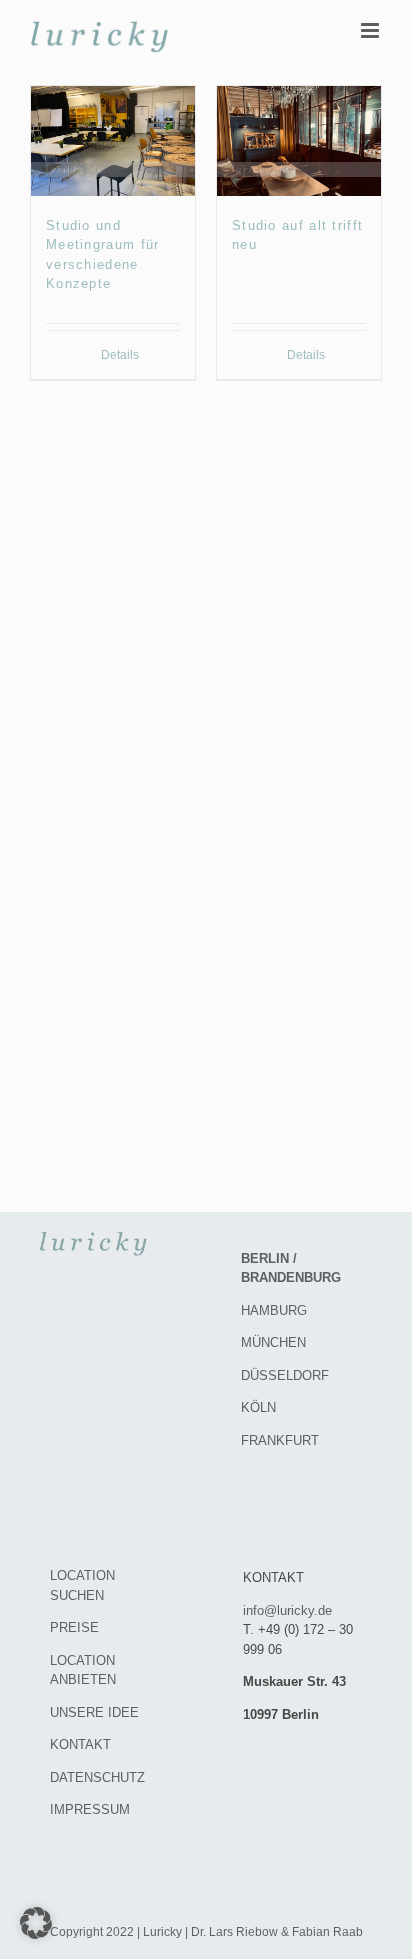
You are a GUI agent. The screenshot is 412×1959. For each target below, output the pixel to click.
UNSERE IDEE (94, 1712)
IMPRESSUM (90, 1809)
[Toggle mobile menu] (371, 30)
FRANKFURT (280, 1440)
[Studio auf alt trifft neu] (299, 140)
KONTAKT (80, 1744)
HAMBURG (274, 1310)
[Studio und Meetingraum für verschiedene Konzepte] (113, 140)
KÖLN (258, 1407)
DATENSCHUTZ (97, 1777)
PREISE (74, 1627)
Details (120, 355)
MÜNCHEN (273, 1342)
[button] (36, 1923)
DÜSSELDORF (285, 1375)
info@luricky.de (287, 1610)
